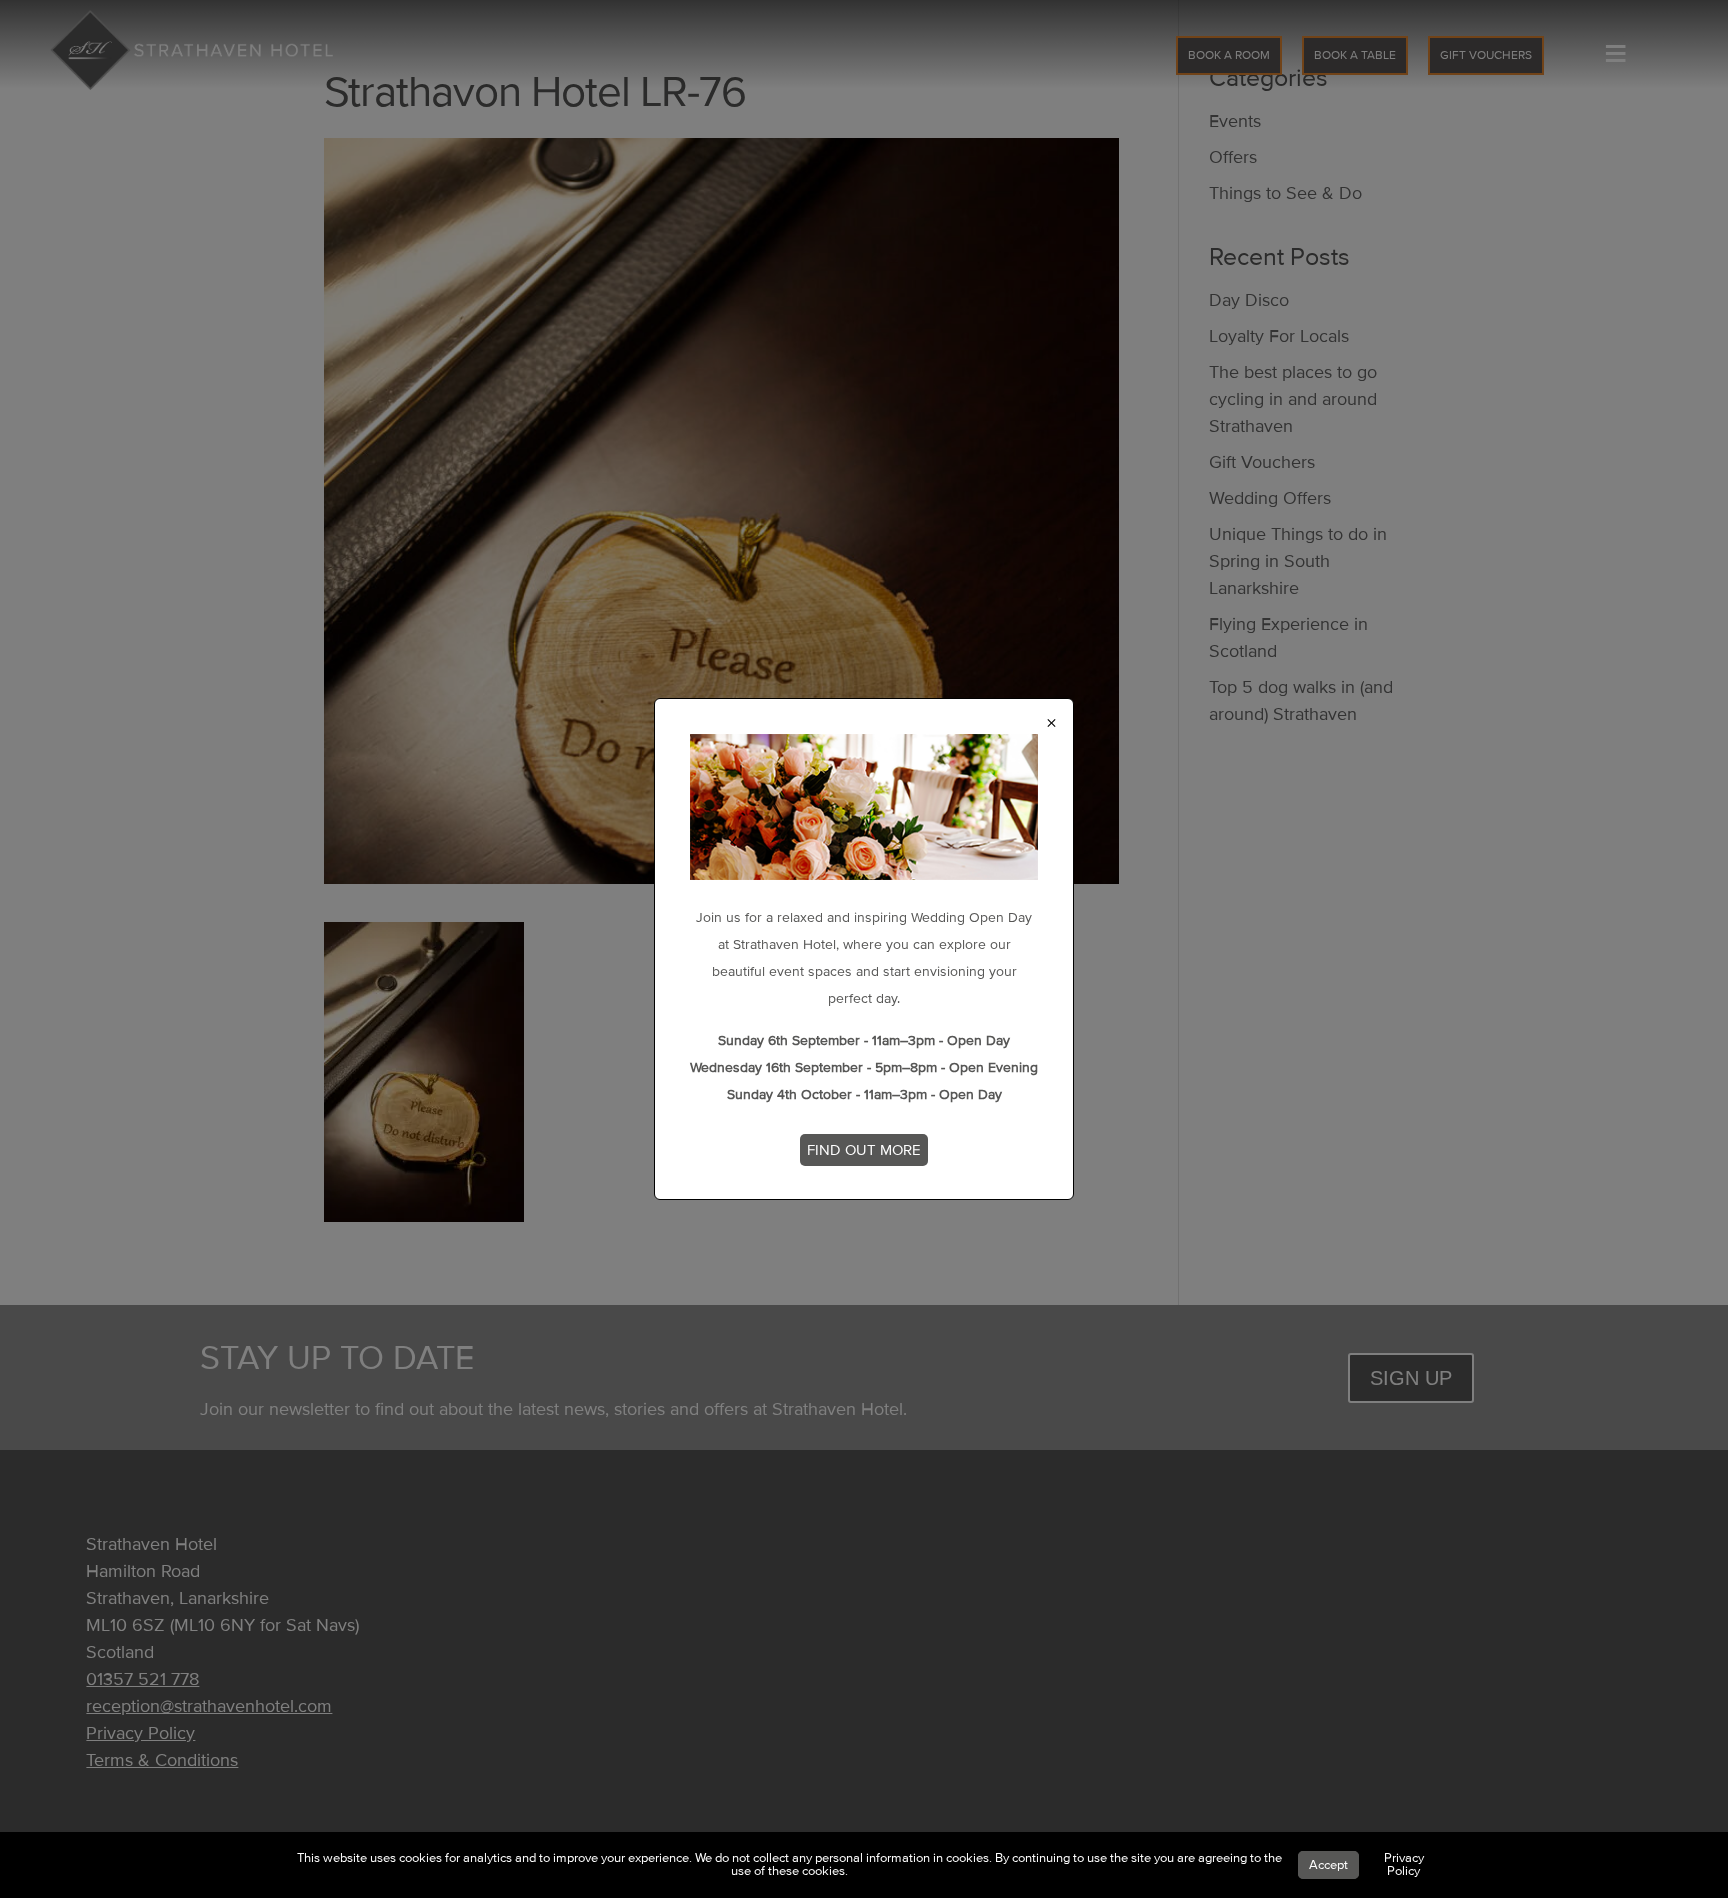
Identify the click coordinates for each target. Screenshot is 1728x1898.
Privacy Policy (1404, 1864)
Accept (1328, 1865)
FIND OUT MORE (864, 1150)
